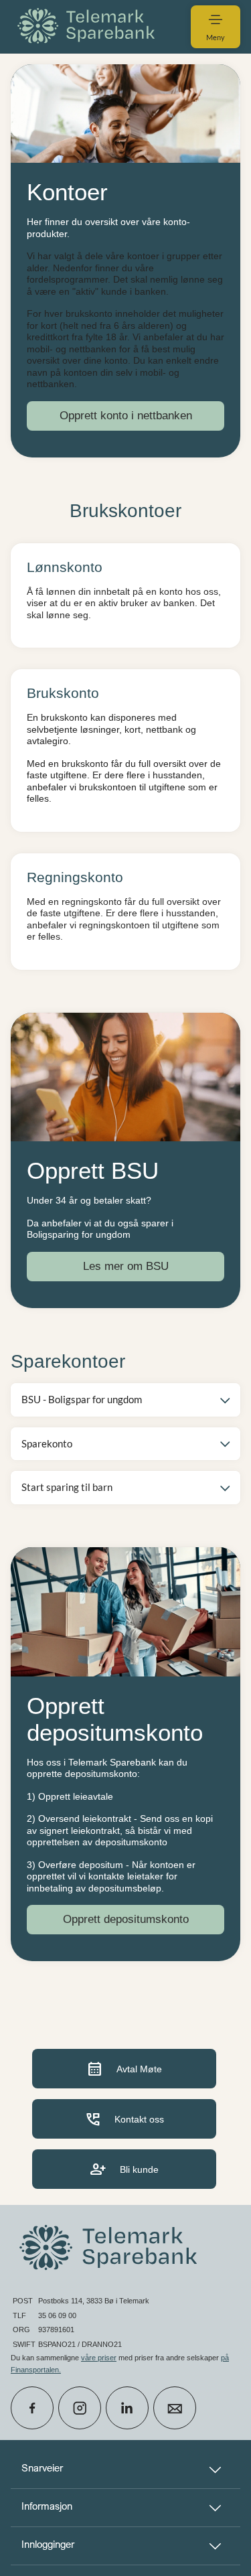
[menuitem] (88, 26)
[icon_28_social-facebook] (32, 2408)
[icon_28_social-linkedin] (127, 2408)
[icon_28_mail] (175, 2408)
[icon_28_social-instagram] (80, 2408)
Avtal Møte (124, 2069)
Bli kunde (124, 2169)
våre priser (99, 2358)
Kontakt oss (124, 2119)
